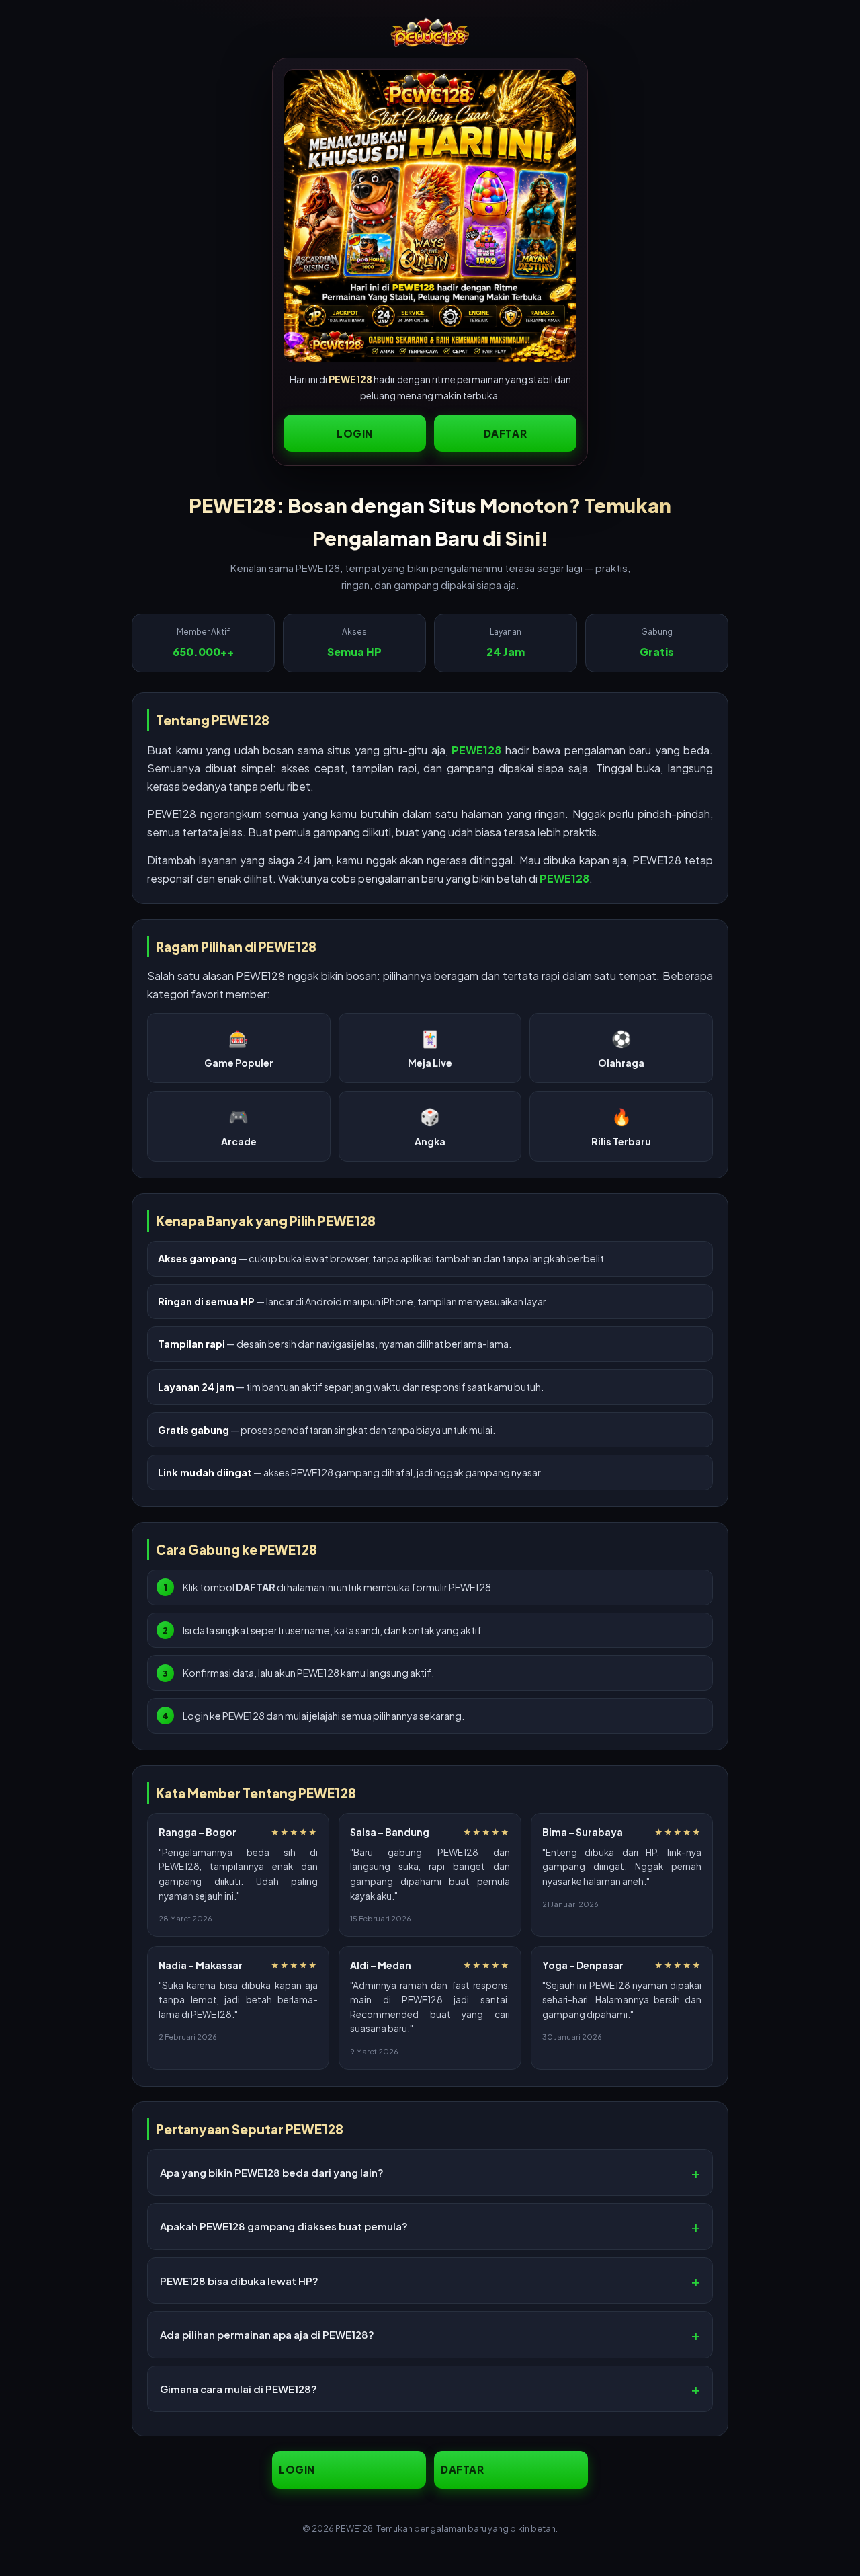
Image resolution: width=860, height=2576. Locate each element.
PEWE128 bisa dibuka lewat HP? (239, 2281)
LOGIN (355, 433)
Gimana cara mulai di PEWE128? (239, 2389)
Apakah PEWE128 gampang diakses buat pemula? (284, 2226)
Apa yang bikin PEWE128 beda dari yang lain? (272, 2172)
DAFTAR (506, 433)
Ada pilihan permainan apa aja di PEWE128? (267, 2334)
